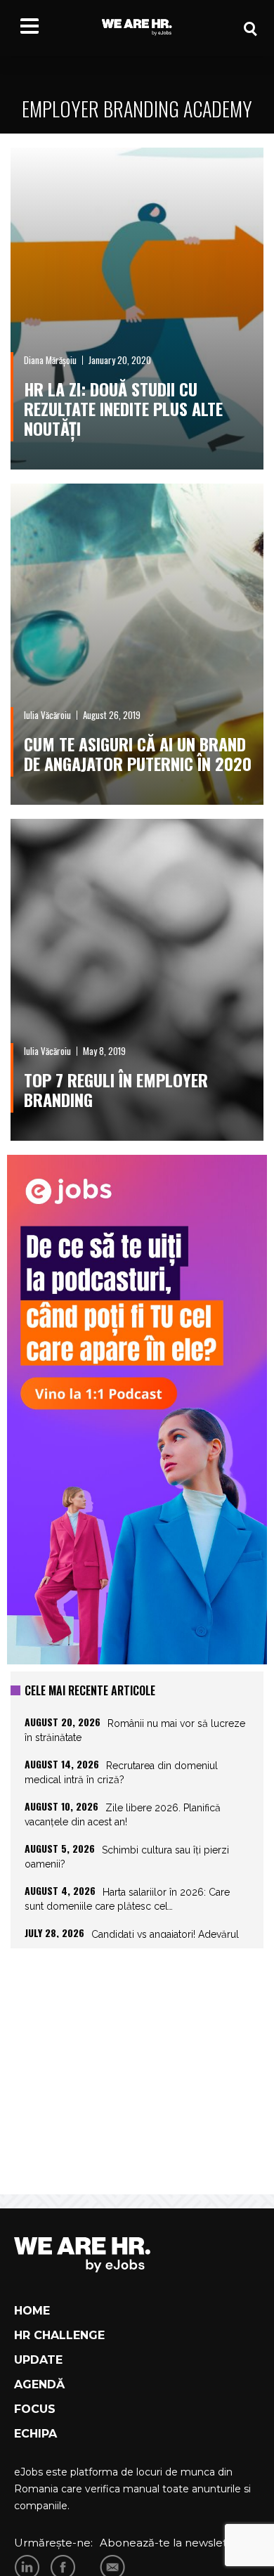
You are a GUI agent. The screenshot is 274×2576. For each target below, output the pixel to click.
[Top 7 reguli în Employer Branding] (137, 980)
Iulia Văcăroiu (47, 715)
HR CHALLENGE (59, 2335)
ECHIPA (35, 2434)
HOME (32, 2311)
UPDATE (38, 2360)
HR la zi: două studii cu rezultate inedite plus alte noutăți (123, 408)
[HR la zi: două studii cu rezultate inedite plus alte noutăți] (137, 309)
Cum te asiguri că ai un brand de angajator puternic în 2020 (138, 753)
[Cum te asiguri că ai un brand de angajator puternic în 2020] (137, 645)
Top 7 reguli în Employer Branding (116, 1089)
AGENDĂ (39, 2384)
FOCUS (35, 2409)
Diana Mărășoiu (50, 360)
